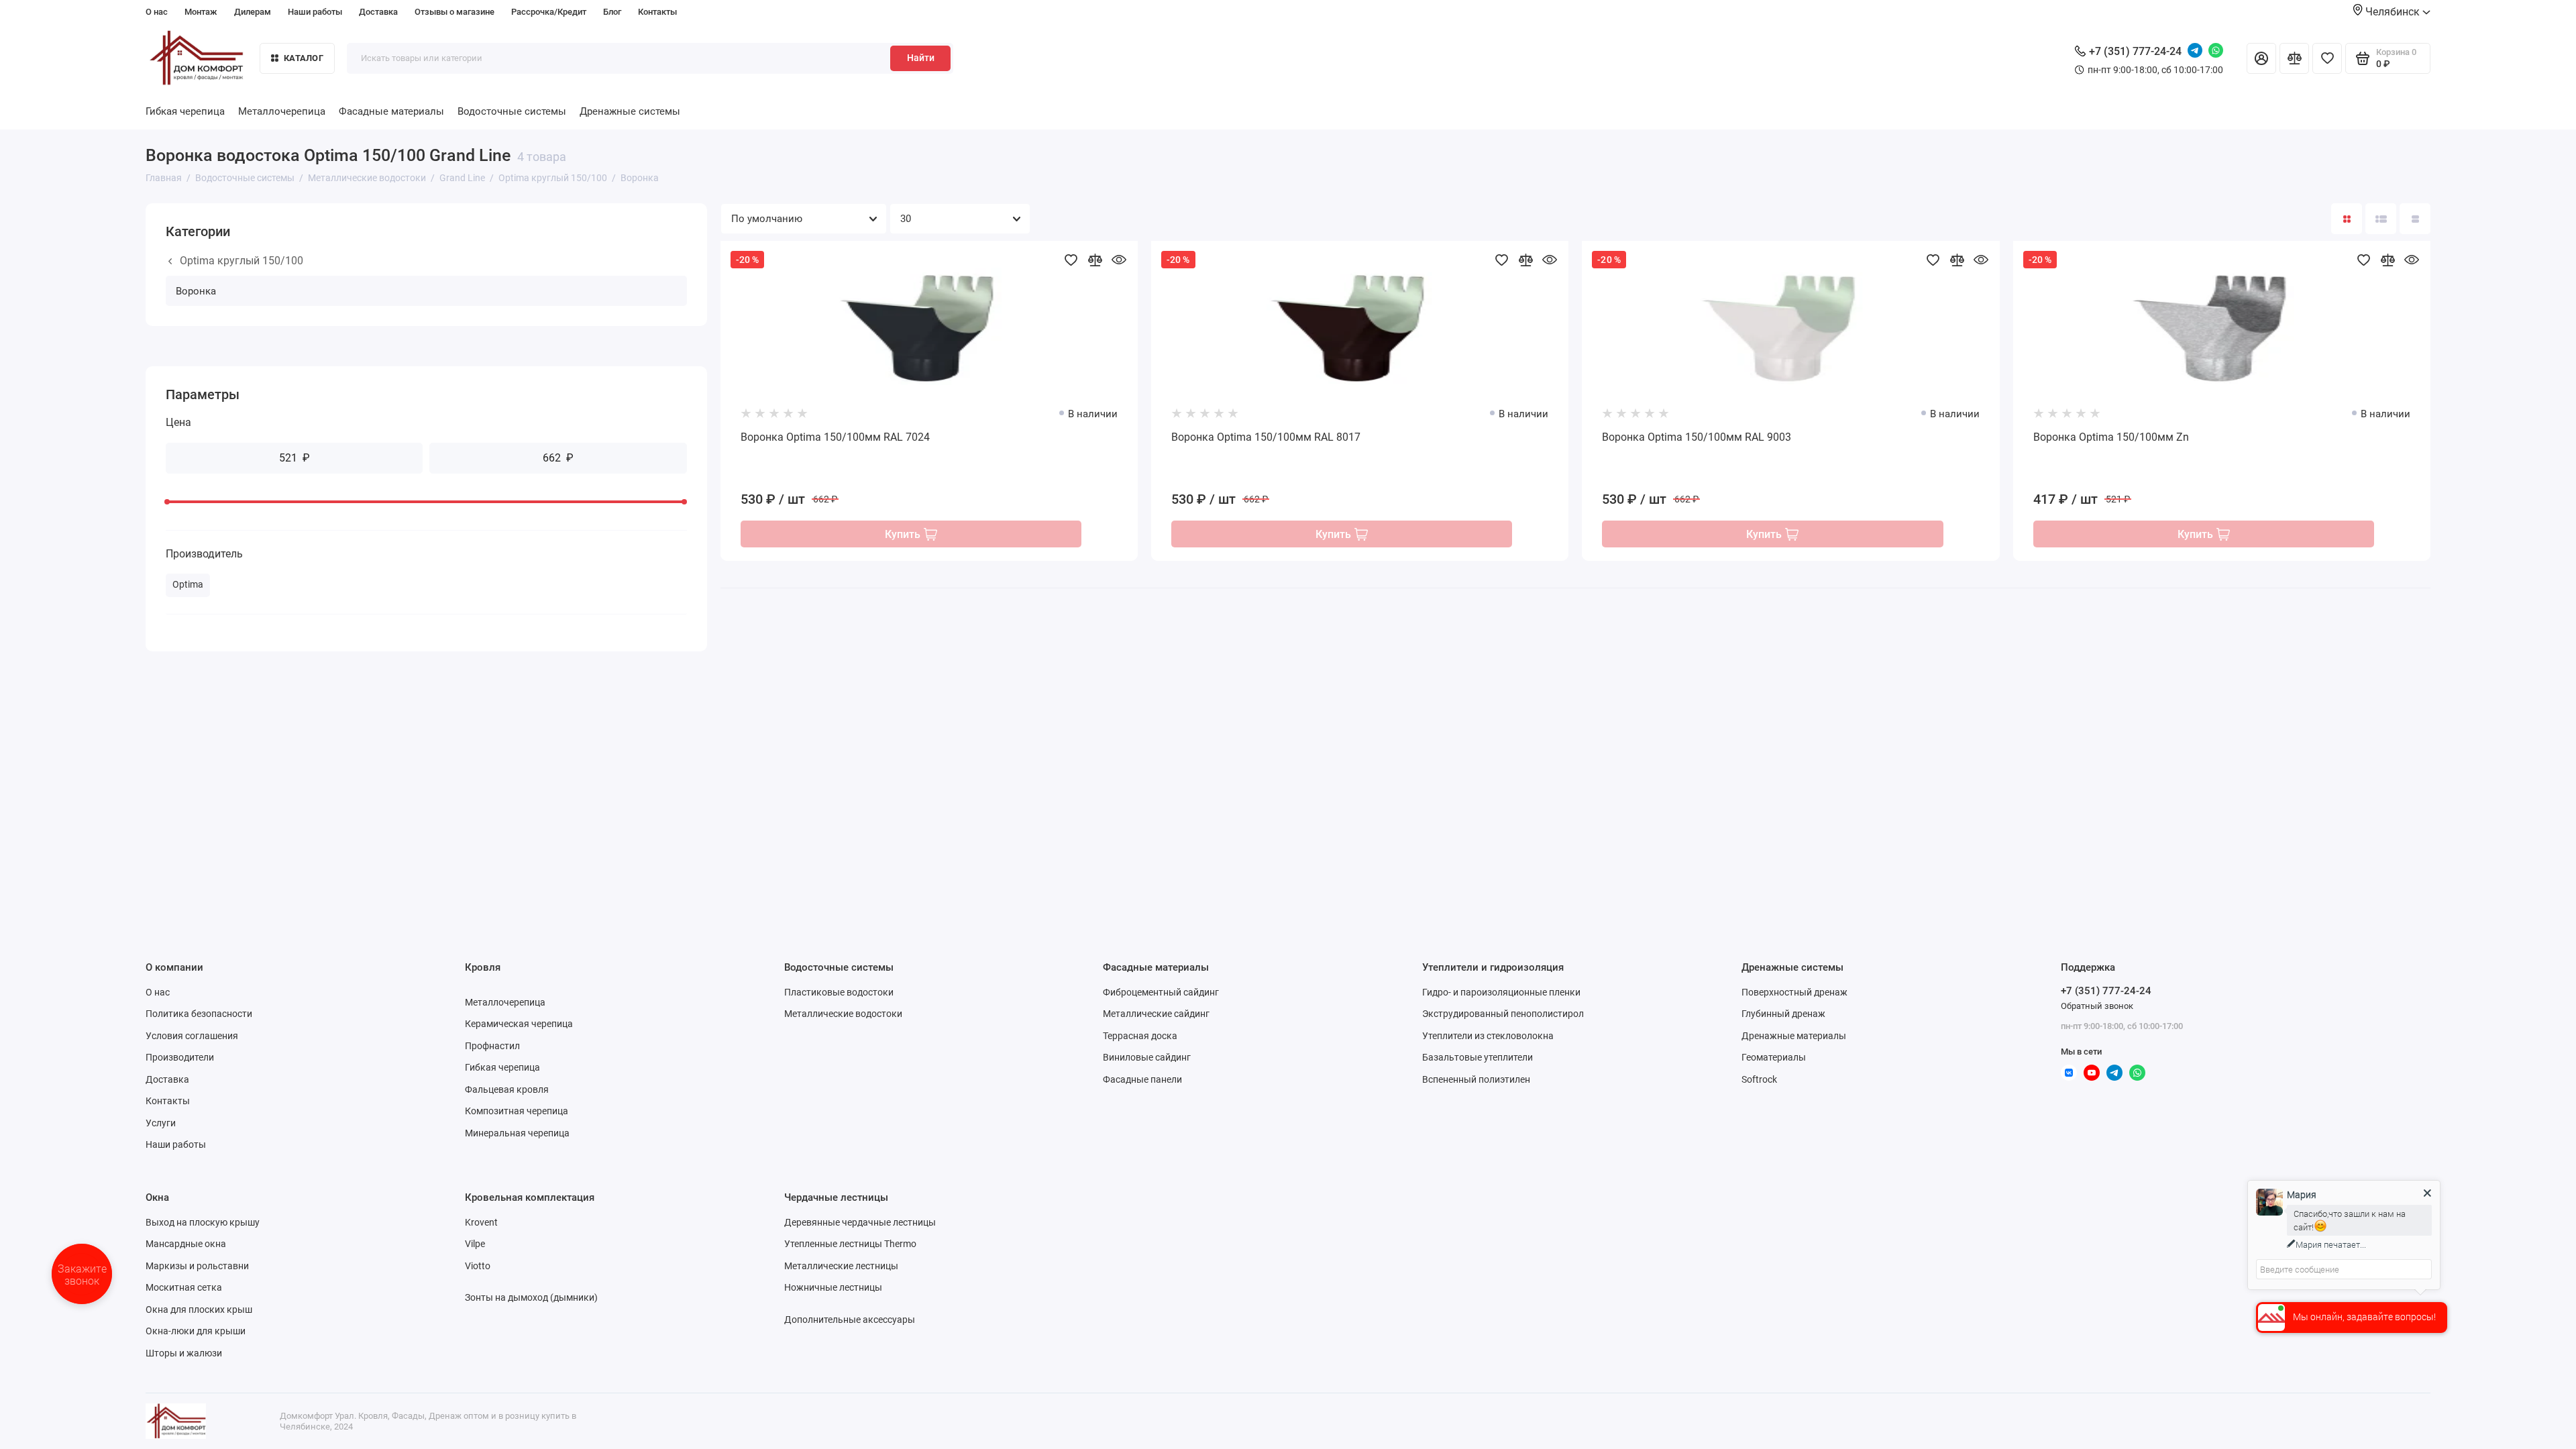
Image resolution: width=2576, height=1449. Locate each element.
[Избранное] (2327, 58)
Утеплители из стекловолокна (1488, 1036)
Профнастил (492, 1046)
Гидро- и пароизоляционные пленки (1501, 992)
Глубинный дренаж (1783, 1014)
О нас (157, 12)
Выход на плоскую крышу (203, 1222)
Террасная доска (1140, 1036)
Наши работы (315, 12)
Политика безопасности (199, 1014)
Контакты (657, 12)
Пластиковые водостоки (839, 992)
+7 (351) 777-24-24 (2135, 51)
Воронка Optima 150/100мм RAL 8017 (1266, 437)
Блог (612, 12)
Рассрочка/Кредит (549, 12)
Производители (180, 1057)
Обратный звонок (2097, 1006)
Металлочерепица (282, 111)
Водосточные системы (512, 111)
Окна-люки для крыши (196, 1331)
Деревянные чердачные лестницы (860, 1222)
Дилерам (253, 12)
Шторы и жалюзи (184, 1353)
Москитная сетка (184, 1287)
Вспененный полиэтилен (1476, 1079)
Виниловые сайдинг (1147, 1057)
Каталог (304, 58)
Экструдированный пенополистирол (1503, 1014)
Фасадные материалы (391, 111)
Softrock (1759, 1079)
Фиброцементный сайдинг (1161, 992)
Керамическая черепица (519, 1024)
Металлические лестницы (841, 1266)
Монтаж (201, 12)
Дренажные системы (630, 111)
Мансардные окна (186, 1244)
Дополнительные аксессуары (850, 1320)
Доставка (378, 12)
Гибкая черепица (185, 111)
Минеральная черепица (517, 1133)
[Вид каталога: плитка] (2347, 219)
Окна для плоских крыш (199, 1309)
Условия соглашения (192, 1036)
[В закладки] (1071, 260)
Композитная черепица (517, 1111)
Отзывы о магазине (454, 12)
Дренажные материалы (1794, 1036)
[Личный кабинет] (2261, 58)
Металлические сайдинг (1156, 1014)
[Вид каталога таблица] (2415, 219)
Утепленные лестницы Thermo (850, 1244)
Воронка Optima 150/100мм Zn (2111, 437)
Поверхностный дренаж (1794, 992)
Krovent (481, 1222)
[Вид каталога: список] (2381, 219)
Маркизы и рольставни (197, 1266)
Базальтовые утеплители (1478, 1057)
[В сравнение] (1095, 260)
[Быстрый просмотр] (1119, 260)
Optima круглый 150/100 (241, 261)
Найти (921, 58)
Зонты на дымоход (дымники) (531, 1297)
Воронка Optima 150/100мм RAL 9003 (1697, 437)
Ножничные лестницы (833, 1287)
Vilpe (475, 1244)
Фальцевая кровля (507, 1089)
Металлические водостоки (843, 1014)
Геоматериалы (1774, 1057)
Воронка (196, 291)
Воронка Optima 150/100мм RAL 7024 (835, 437)
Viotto (478, 1266)
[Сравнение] (2294, 58)
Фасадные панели (1142, 1079)
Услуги (161, 1123)
